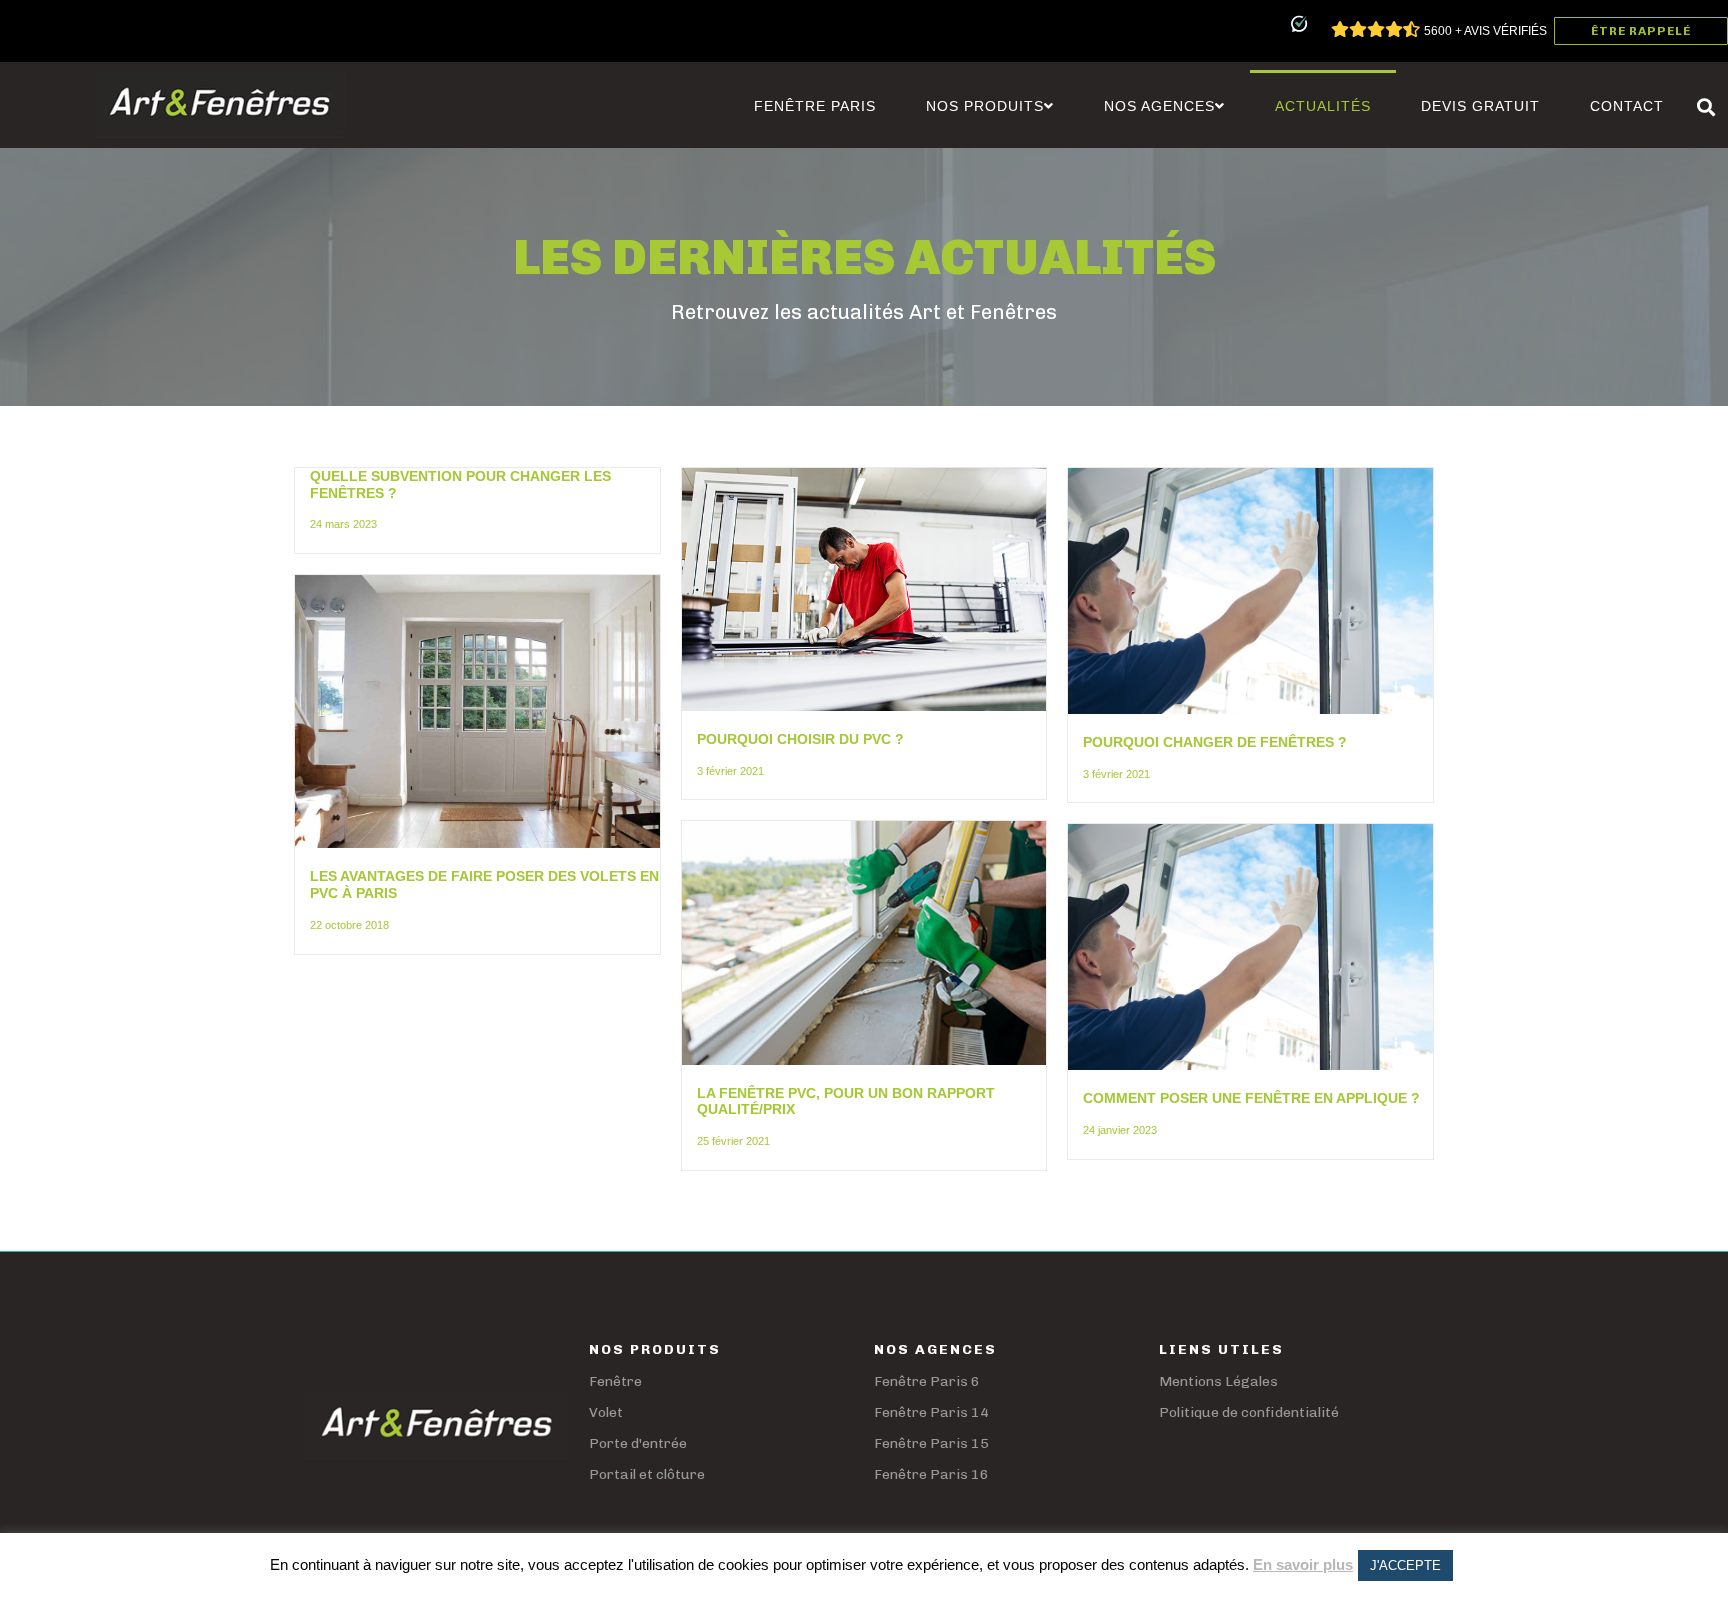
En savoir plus (1303, 1564)
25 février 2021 (733, 1141)
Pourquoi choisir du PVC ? (800, 739)
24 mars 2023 (343, 524)
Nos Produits (985, 106)
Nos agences (1159, 106)
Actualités (1323, 106)
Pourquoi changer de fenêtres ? (1215, 742)
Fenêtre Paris (815, 106)
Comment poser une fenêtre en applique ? (1251, 1098)
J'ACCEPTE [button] (1405, 1565)
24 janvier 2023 (1120, 1130)
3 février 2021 (730, 771)
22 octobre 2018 (349, 925)
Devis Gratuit (1480, 106)
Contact (1627, 106)
